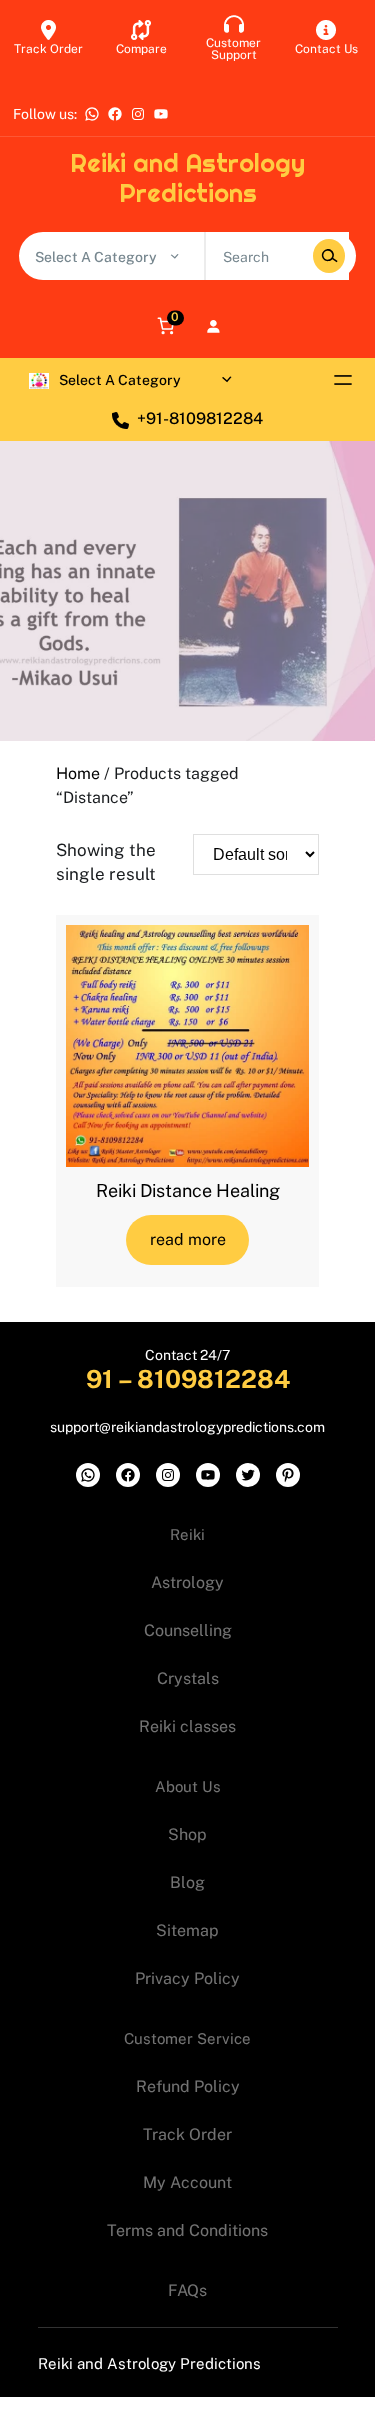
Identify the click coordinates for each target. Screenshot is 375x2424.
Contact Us (326, 49)
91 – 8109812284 (188, 1379)
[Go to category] (174, 256)
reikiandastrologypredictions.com (218, 1427)
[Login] (212, 325)
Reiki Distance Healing (188, 1190)
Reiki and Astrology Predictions (187, 178)
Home (78, 773)
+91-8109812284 (200, 418)
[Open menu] (343, 380)
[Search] (329, 256)
